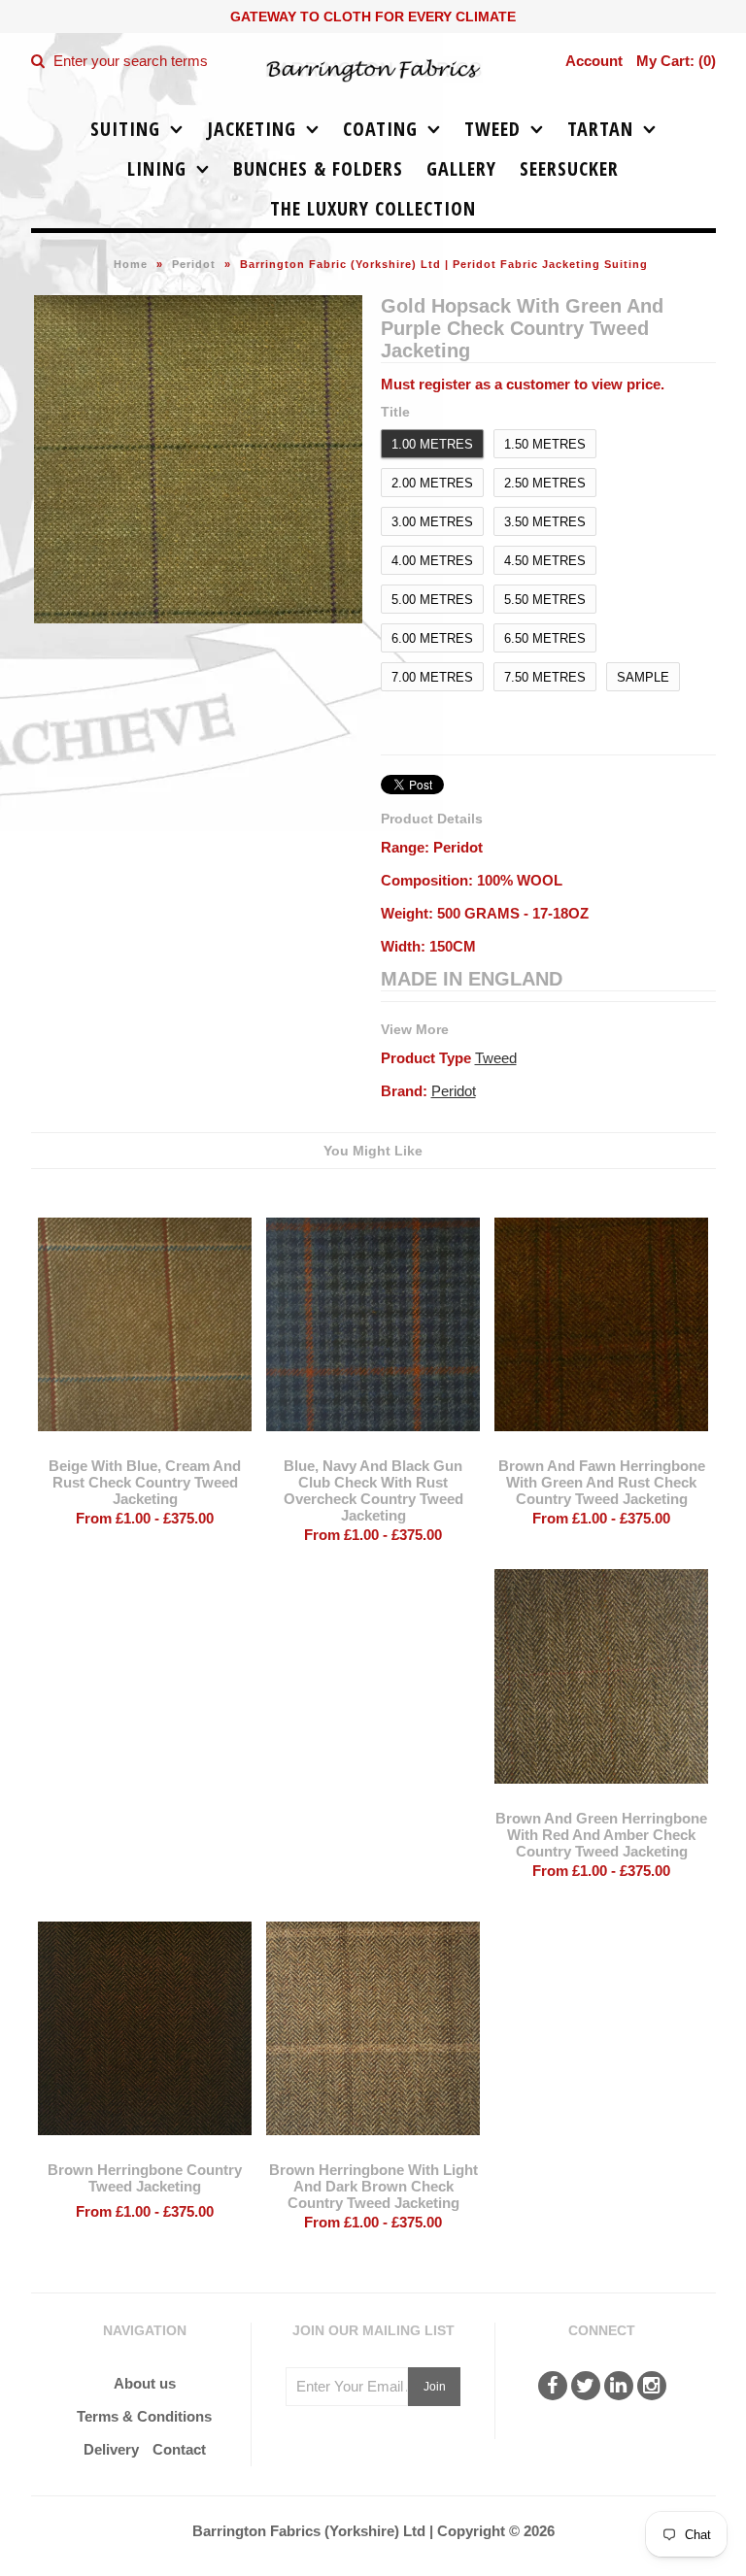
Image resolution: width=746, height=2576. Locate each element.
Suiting (125, 129)
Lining (157, 168)
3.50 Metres (545, 522)
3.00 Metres (432, 522)
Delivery (111, 2449)
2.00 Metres (432, 483)
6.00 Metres (432, 638)
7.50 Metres (545, 677)
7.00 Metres (432, 677)
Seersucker (569, 168)
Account (594, 61)
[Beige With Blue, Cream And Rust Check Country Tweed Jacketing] (145, 1445)
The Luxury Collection (373, 208)
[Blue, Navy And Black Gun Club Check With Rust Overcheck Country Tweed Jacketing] (373, 1445)
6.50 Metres (545, 638)
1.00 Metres (432, 444)
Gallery (461, 168)
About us (145, 2383)
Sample (643, 677)
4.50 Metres (545, 561)
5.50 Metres (545, 600)
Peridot (194, 264)
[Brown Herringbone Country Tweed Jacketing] (145, 2149)
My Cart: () (676, 61)
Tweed (492, 129)
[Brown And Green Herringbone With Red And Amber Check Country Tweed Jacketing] (601, 1798)
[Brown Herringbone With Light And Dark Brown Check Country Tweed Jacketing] (373, 2149)
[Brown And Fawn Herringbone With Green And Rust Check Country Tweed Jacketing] (601, 1445)
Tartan (600, 129)
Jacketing (252, 129)
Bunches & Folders (318, 168)
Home (131, 264)
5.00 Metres (432, 600)
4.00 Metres (432, 561)
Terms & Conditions (144, 2416)
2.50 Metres (545, 483)
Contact (179, 2449)
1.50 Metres (545, 444)
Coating (380, 129)
